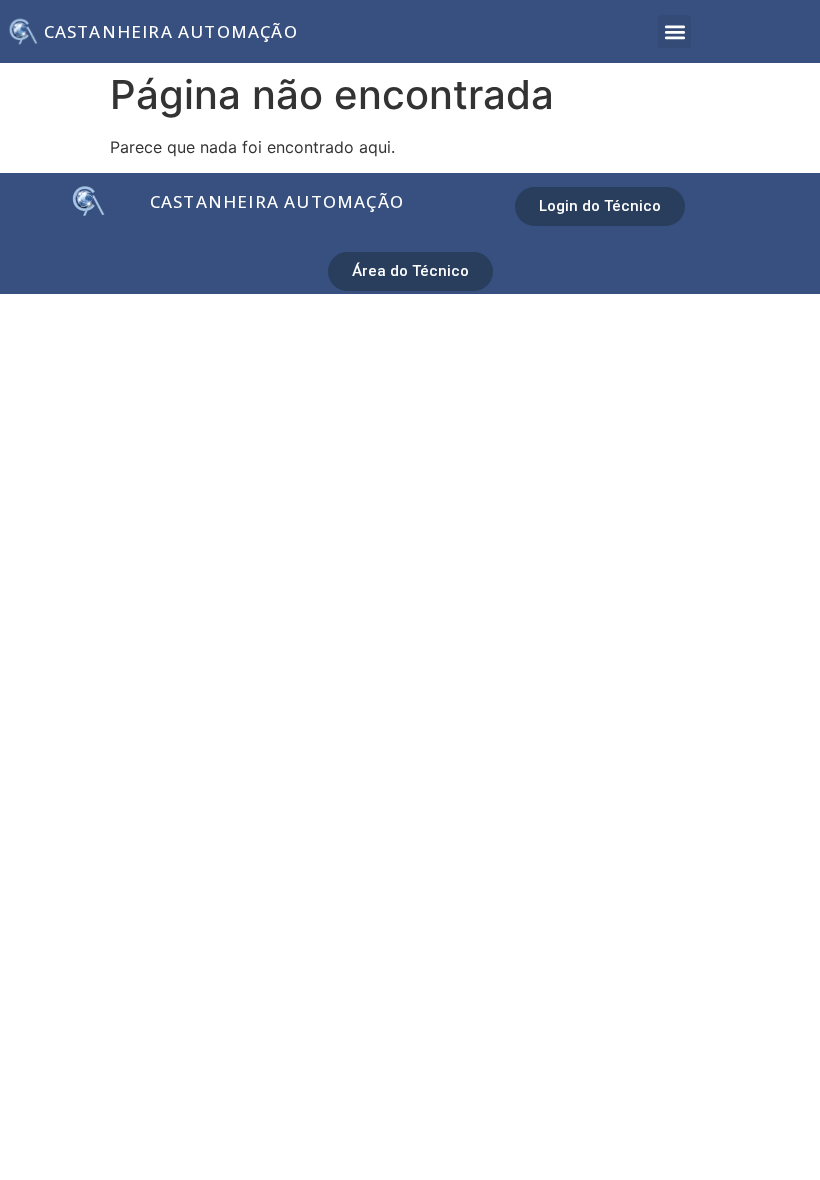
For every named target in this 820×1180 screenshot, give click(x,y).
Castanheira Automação (171, 31)
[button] (674, 31)
